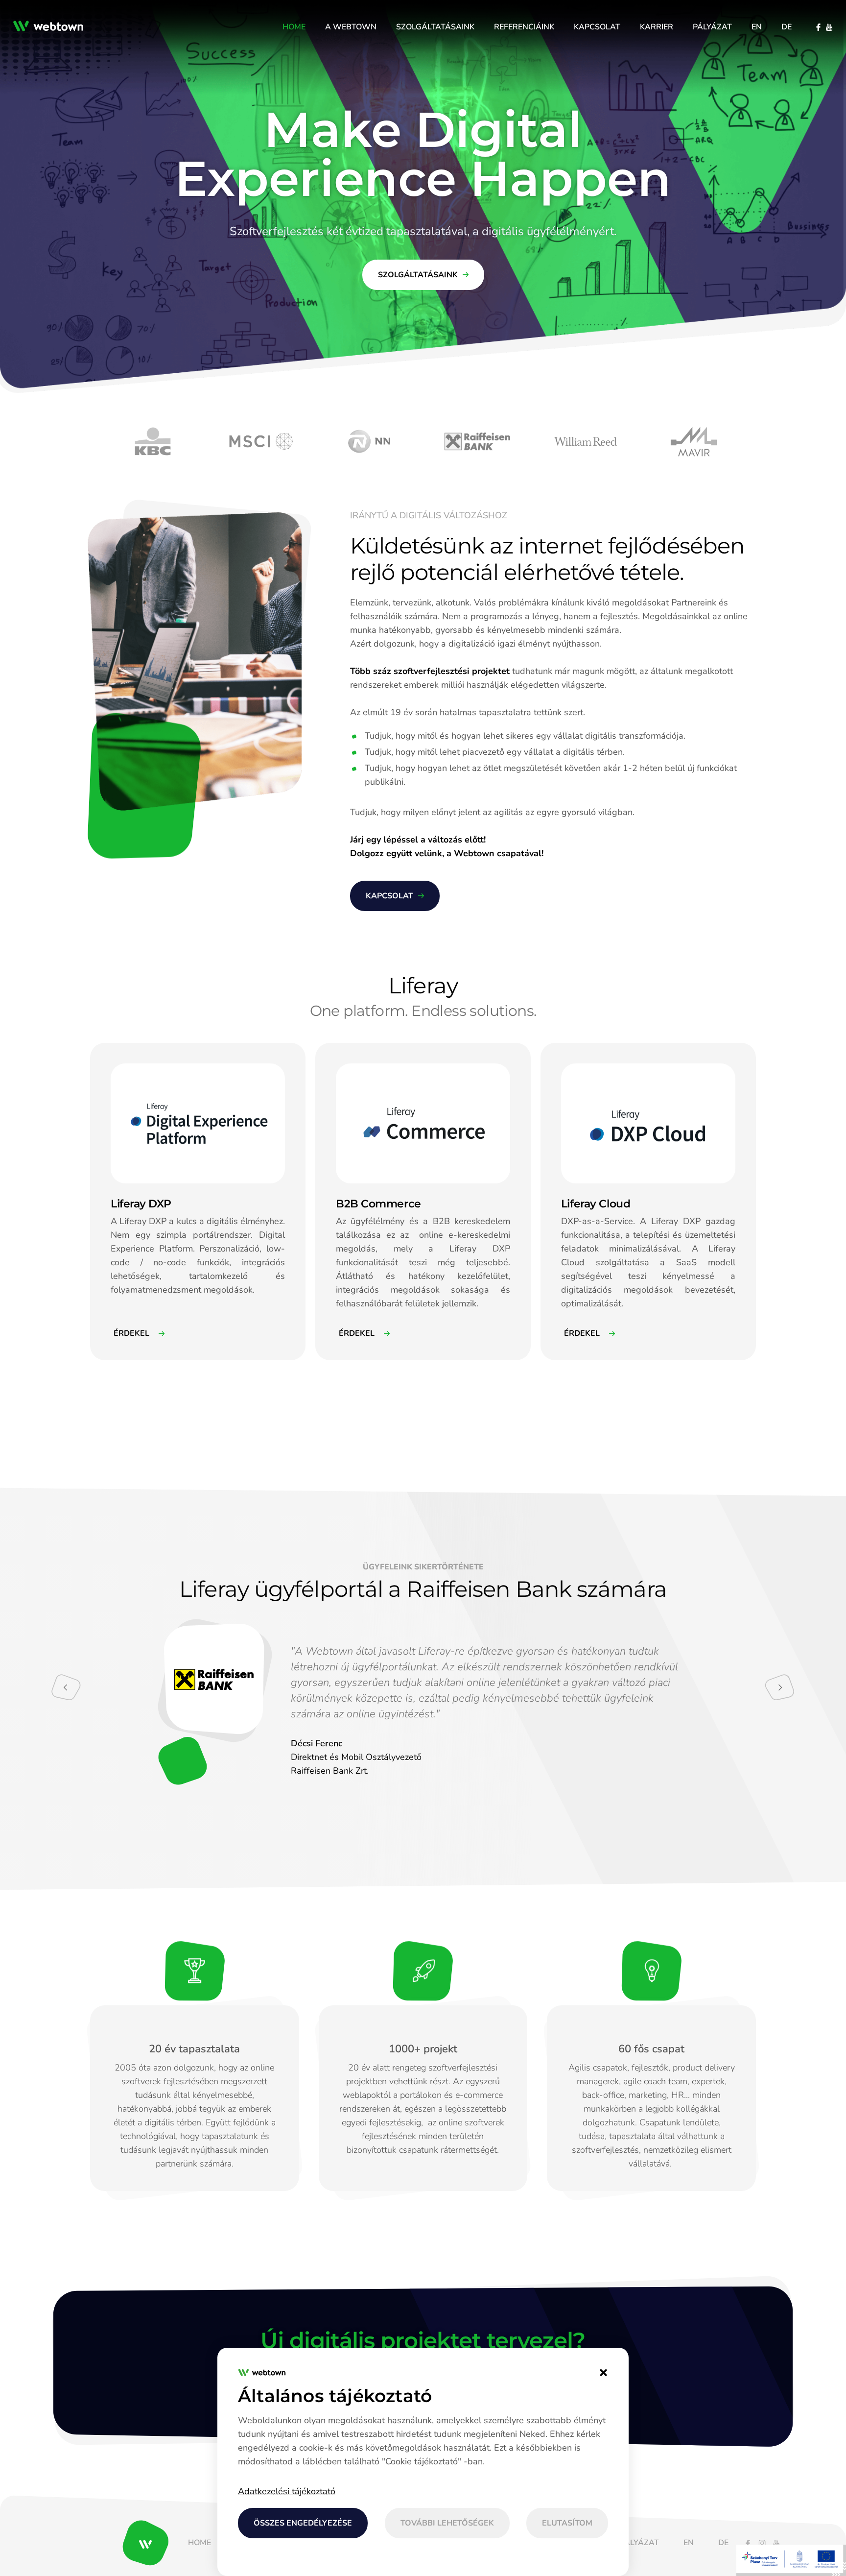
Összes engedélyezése (303, 2523)
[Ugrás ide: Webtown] (52, 27)
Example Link (110, 1047)
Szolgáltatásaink (418, 275)
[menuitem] (294, 27)
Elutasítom (567, 2523)
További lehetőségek (447, 2523)
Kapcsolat (389, 896)
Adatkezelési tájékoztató (287, 2491)
